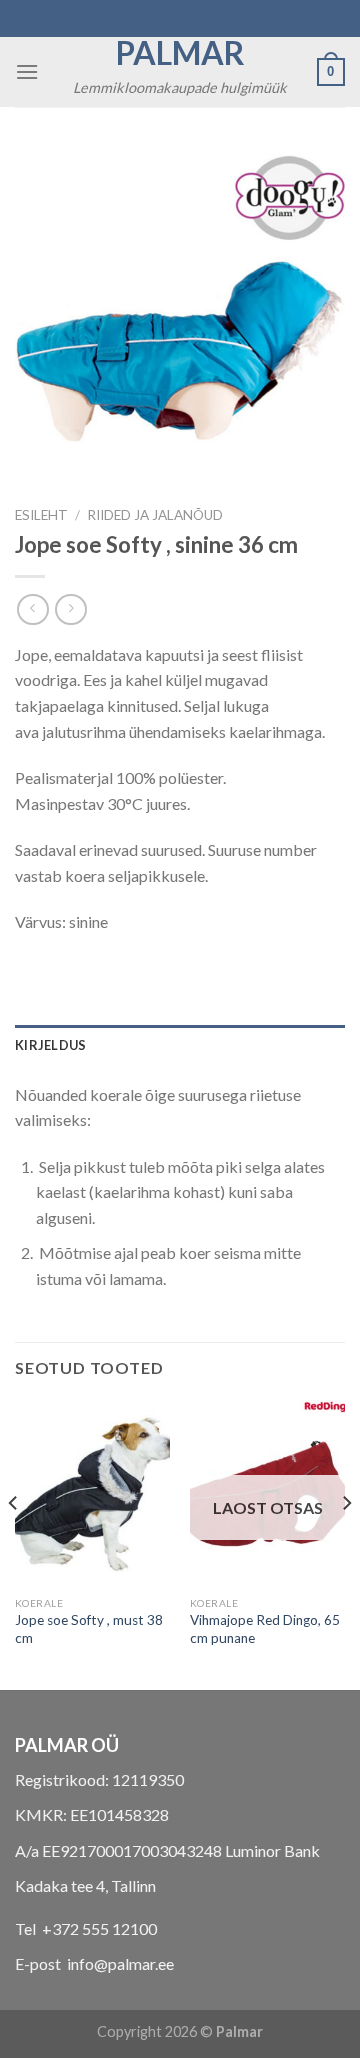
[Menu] (27, 71)
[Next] (346, 1542)
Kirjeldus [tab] (50, 1045)
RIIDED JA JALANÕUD (155, 515)
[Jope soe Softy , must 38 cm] (92, 1493)
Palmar (180, 53)
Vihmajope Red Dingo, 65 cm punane (265, 1629)
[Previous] (14, 1542)
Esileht (41, 515)
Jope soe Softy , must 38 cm (89, 1629)
